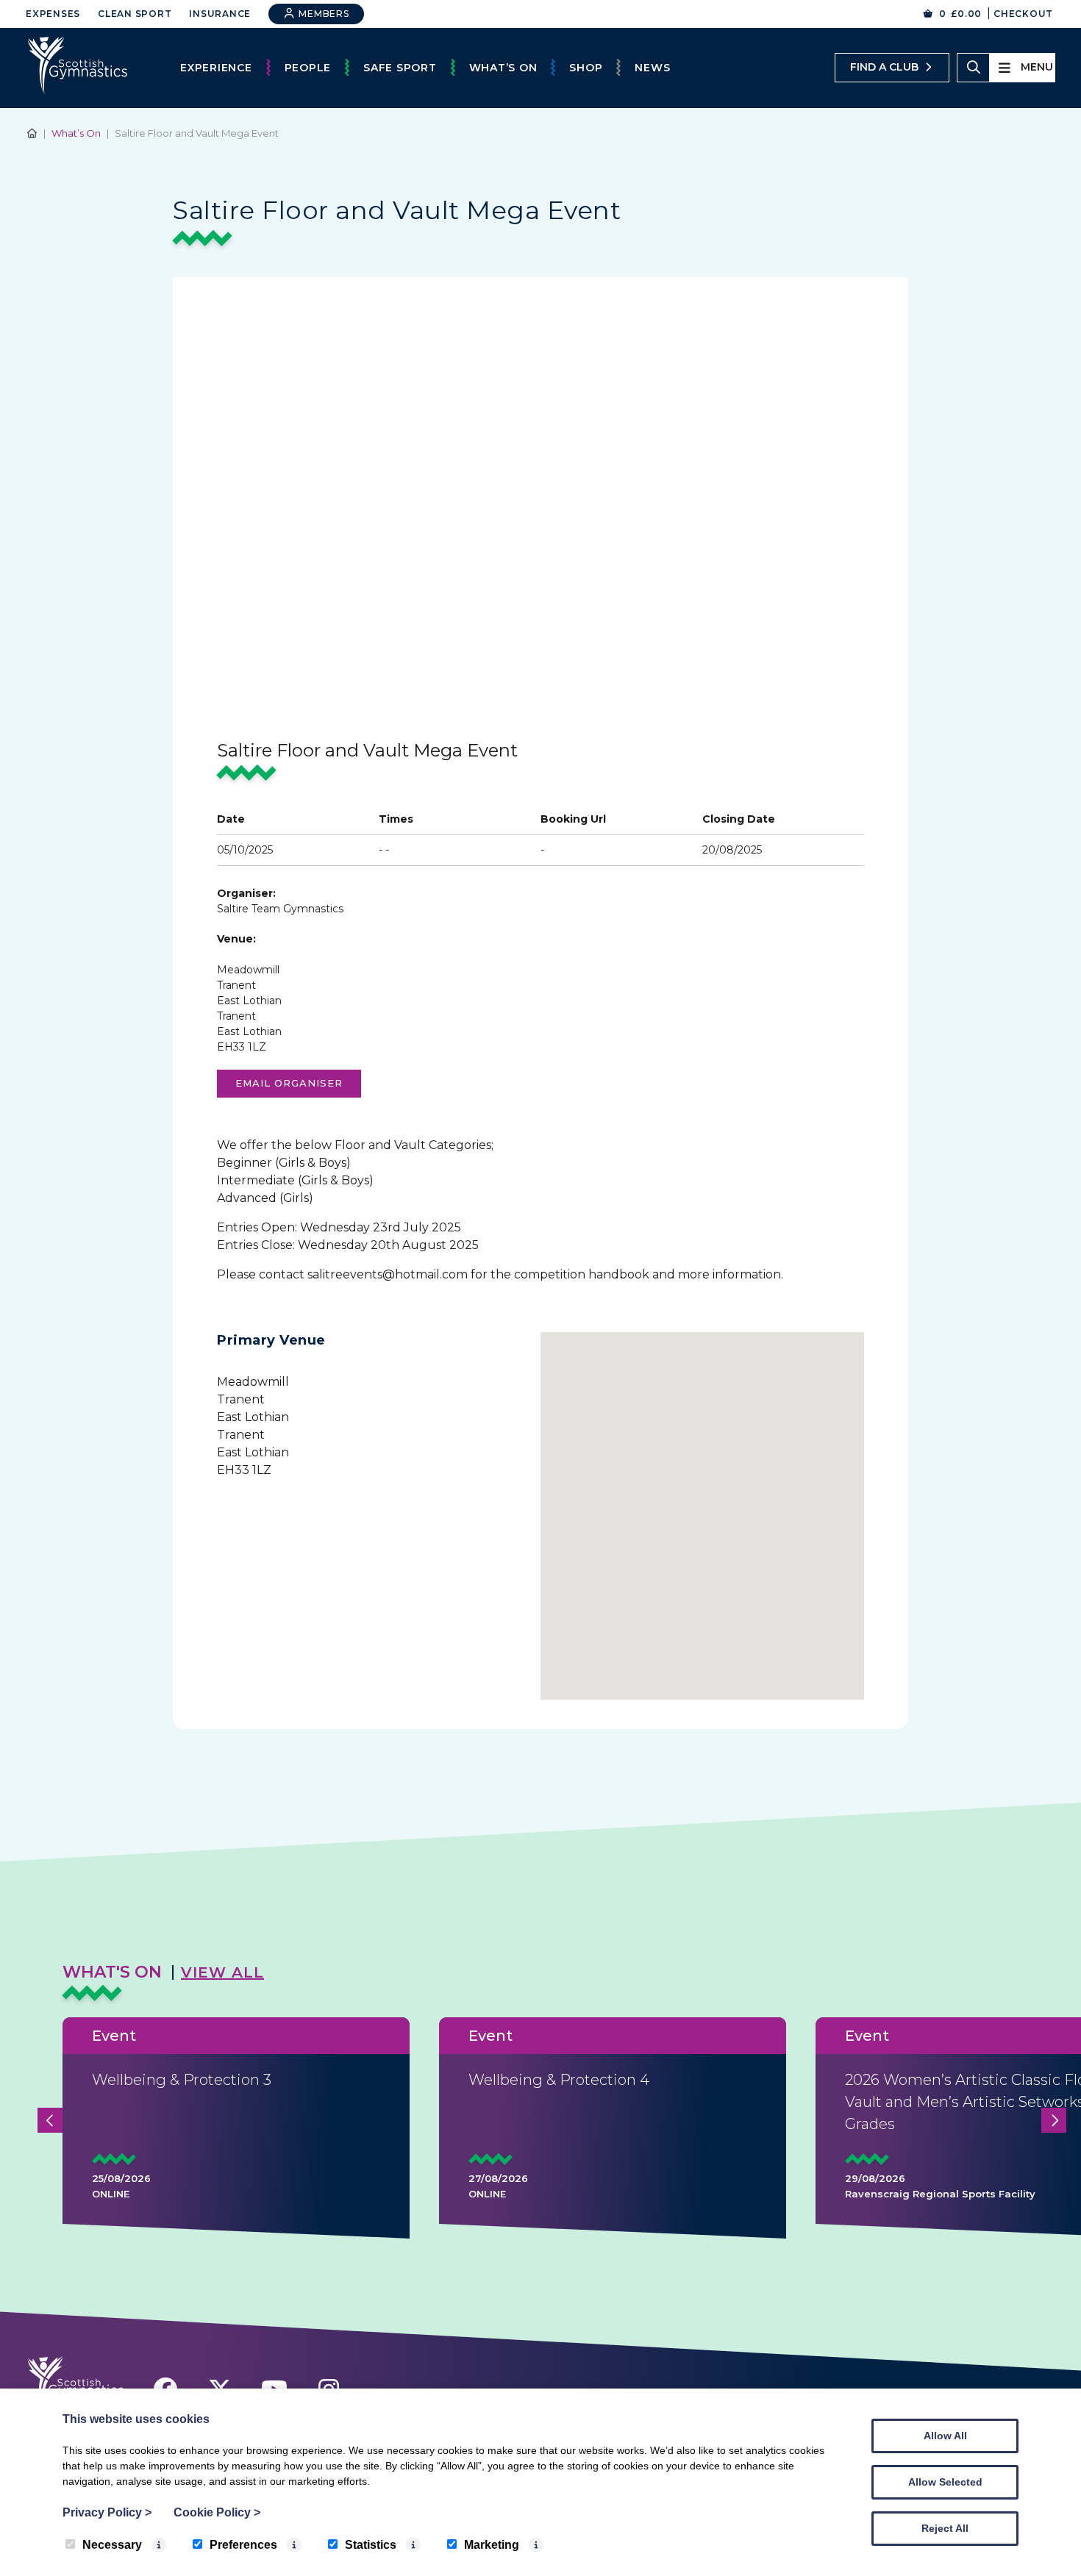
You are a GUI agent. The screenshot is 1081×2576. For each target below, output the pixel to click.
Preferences (243, 2545)
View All (222, 1972)
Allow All (945, 2436)
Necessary (112, 2545)
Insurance (220, 14)
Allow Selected (945, 2482)
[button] (702, 1507)
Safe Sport (400, 68)
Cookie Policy (217, 2512)
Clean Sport (135, 14)
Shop (586, 68)
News (652, 68)
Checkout (1023, 14)
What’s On (503, 68)
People (308, 68)
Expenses (53, 14)
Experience (216, 68)
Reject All (945, 2528)
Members (323, 14)
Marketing (492, 2545)
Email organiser (289, 1083)
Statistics (371, 2545)
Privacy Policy (107, 2512)
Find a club (884, 67)
